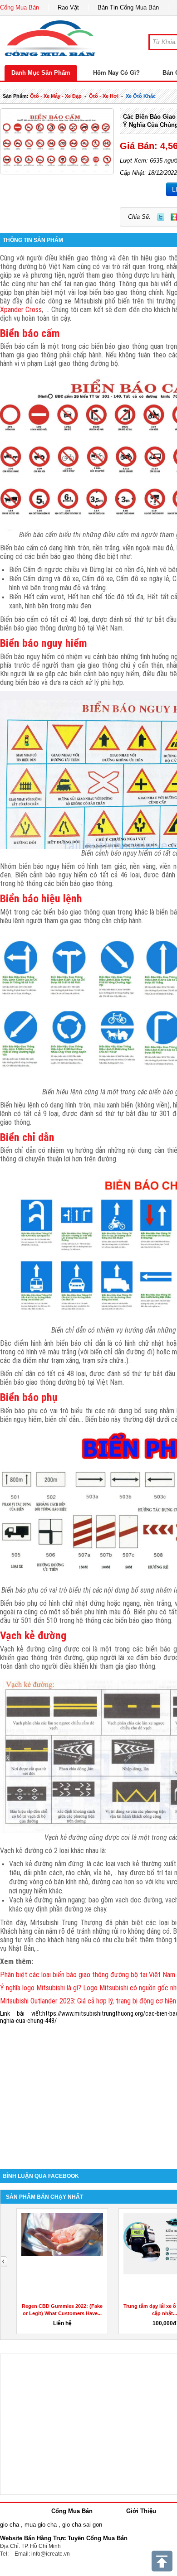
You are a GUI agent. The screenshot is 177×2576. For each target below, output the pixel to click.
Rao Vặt (68, 7)
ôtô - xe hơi (104, 96)
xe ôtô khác (141, 96)
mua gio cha (41, 2525)
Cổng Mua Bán (20, 7)
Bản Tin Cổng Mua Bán (128, 7)
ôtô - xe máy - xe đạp (56, 96)
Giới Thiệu (141, 2511)
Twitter (161, 217)
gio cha (10, 2525)
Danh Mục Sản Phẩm (41, 73)
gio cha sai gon (82, 2525)
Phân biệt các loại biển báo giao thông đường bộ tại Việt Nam (88, 1975)
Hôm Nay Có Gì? (116, 73)
